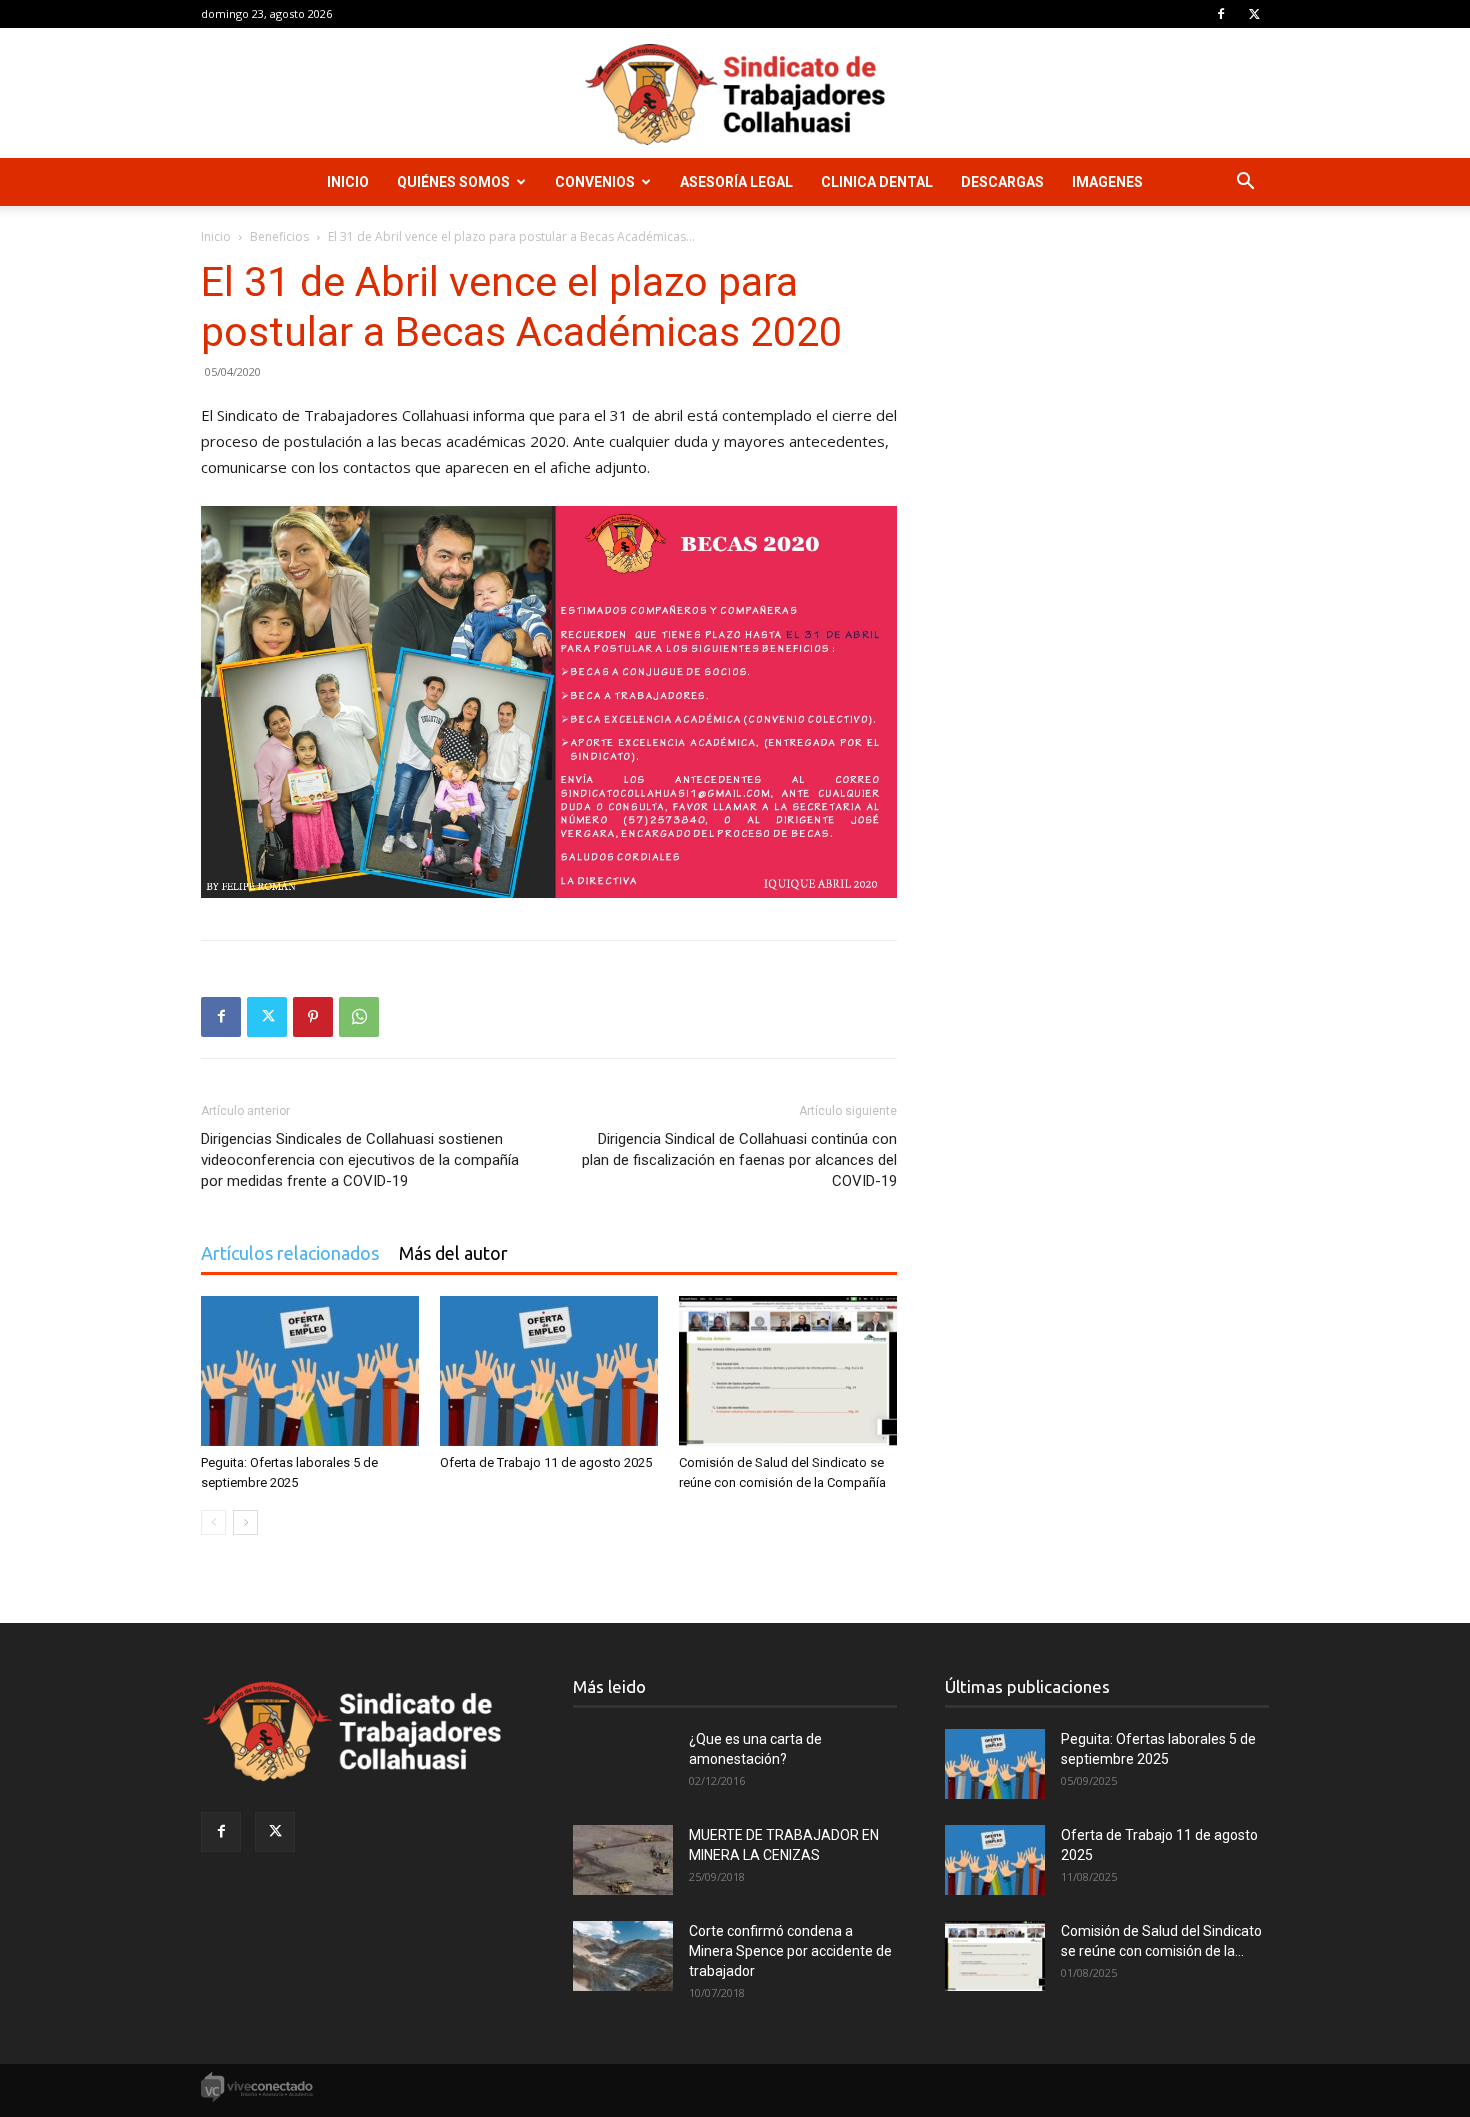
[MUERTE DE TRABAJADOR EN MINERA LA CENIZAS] (623, 1860)
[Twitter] (1254, 14)
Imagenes (1107, 182)
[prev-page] (213, 1522)
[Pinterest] (313, 1017)
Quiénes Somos (453, 182)
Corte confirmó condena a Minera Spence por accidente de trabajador (790, 1951)
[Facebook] (1221, 14)
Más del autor (453, 1253)
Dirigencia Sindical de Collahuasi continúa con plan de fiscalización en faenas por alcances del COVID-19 (739, 1160)
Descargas (1002, 182)
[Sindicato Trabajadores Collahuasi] (735, 94)
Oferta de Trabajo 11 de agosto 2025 (546, 1462)
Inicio (348, 182)
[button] (1245, 183)
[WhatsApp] (359, 1017)
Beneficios (279, 236)
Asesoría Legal (736, 182)
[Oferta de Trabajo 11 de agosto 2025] (549, 1371)
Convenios (595, 182)
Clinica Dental (877, 182)
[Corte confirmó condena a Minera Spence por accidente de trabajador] (623, 1956)
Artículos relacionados (290, 1253)
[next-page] (245, 1522)
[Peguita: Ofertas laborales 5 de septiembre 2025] (310, 1371)
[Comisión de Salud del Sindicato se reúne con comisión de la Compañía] (788, 1371)
